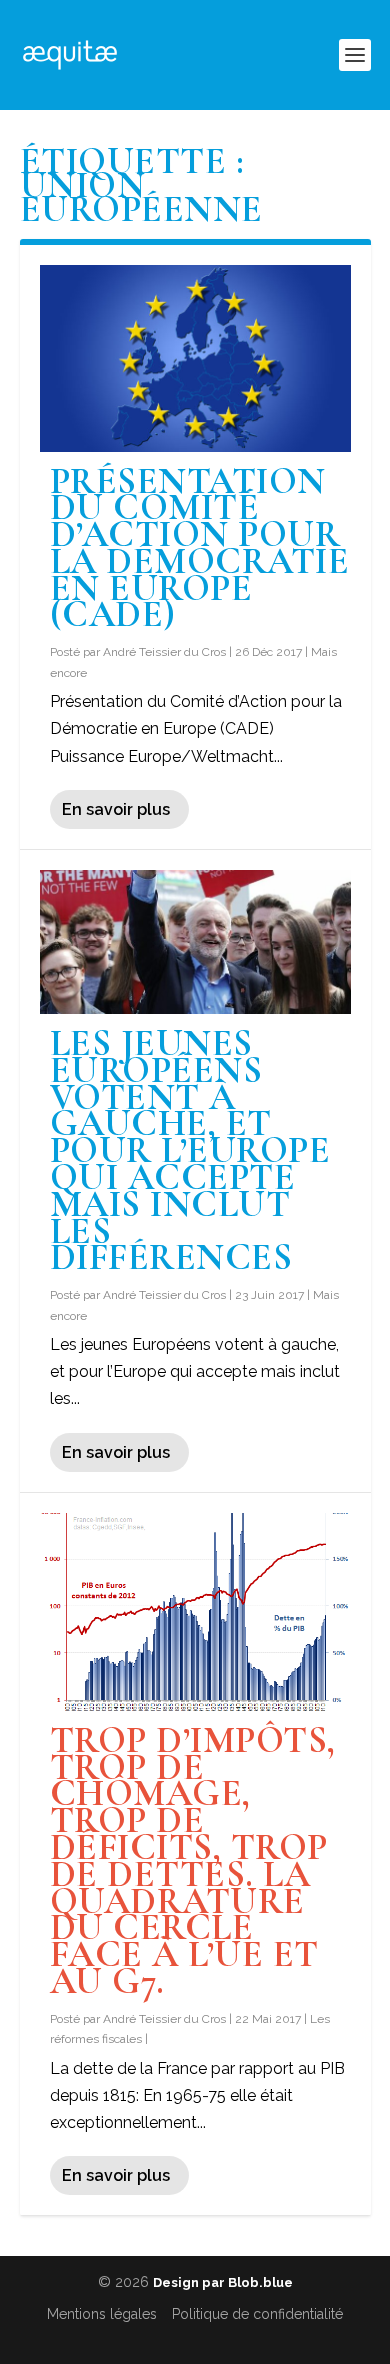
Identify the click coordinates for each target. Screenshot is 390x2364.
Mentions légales (102, 2314)
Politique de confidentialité (257, 2314)
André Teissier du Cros (164, 652)
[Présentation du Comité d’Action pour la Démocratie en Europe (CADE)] (195, 358)
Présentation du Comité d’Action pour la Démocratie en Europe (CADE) (200, 548)
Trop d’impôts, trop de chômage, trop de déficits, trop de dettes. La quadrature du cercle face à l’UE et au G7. (193, 1861)
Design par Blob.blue (223, 2282)
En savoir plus (116, 809)
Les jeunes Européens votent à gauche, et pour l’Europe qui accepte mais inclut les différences (190, 1150)
